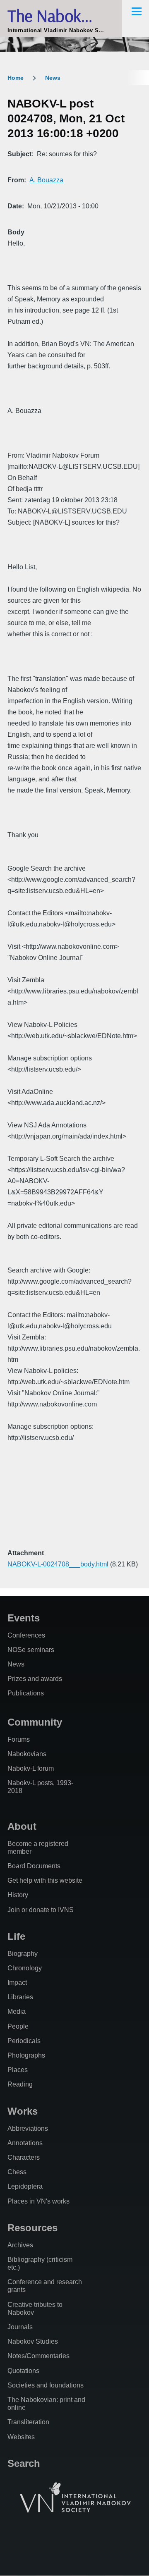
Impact (17, 1983)
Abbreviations (28, 2128)
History (18, 1895)
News (53, 78)
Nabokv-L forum (31, 1768)
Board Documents (34, 1866)
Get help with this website (45, 1880)
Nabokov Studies (33, 2341)
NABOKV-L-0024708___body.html (58, 1564)
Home (16, 78)
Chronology (25, 1968)
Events (24, 1618)
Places (18, 2070)
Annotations (25, 2143)
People (18, 2026)
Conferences (26, 1635)
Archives (20, 2245)
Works (23, 2111)
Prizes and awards (35, 1679)
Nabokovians (27, 1754)
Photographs (26, 2055)
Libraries (20, 1997)
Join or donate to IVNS (41, 1910)
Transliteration (28, 2422)
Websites (21, 2437)
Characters (24, 2157)
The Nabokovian (62, 16)
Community (35, 1722)
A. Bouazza (46, 180)
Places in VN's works (38, 2201)
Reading (20, 2084)
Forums (19, 1739)
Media (17, 2011)
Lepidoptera (25, 2186)
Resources (32, 2228)
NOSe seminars (31, 1650)
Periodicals (24, 2041)
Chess (17, 2172)
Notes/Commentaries (38, 2356)
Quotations (23, 2371)
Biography (23, 1954)
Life (16, 1936)
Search (24, 2463)
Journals (20, 2327)
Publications (26, 1693)
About (22, 1826)
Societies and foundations (46, 2385)
